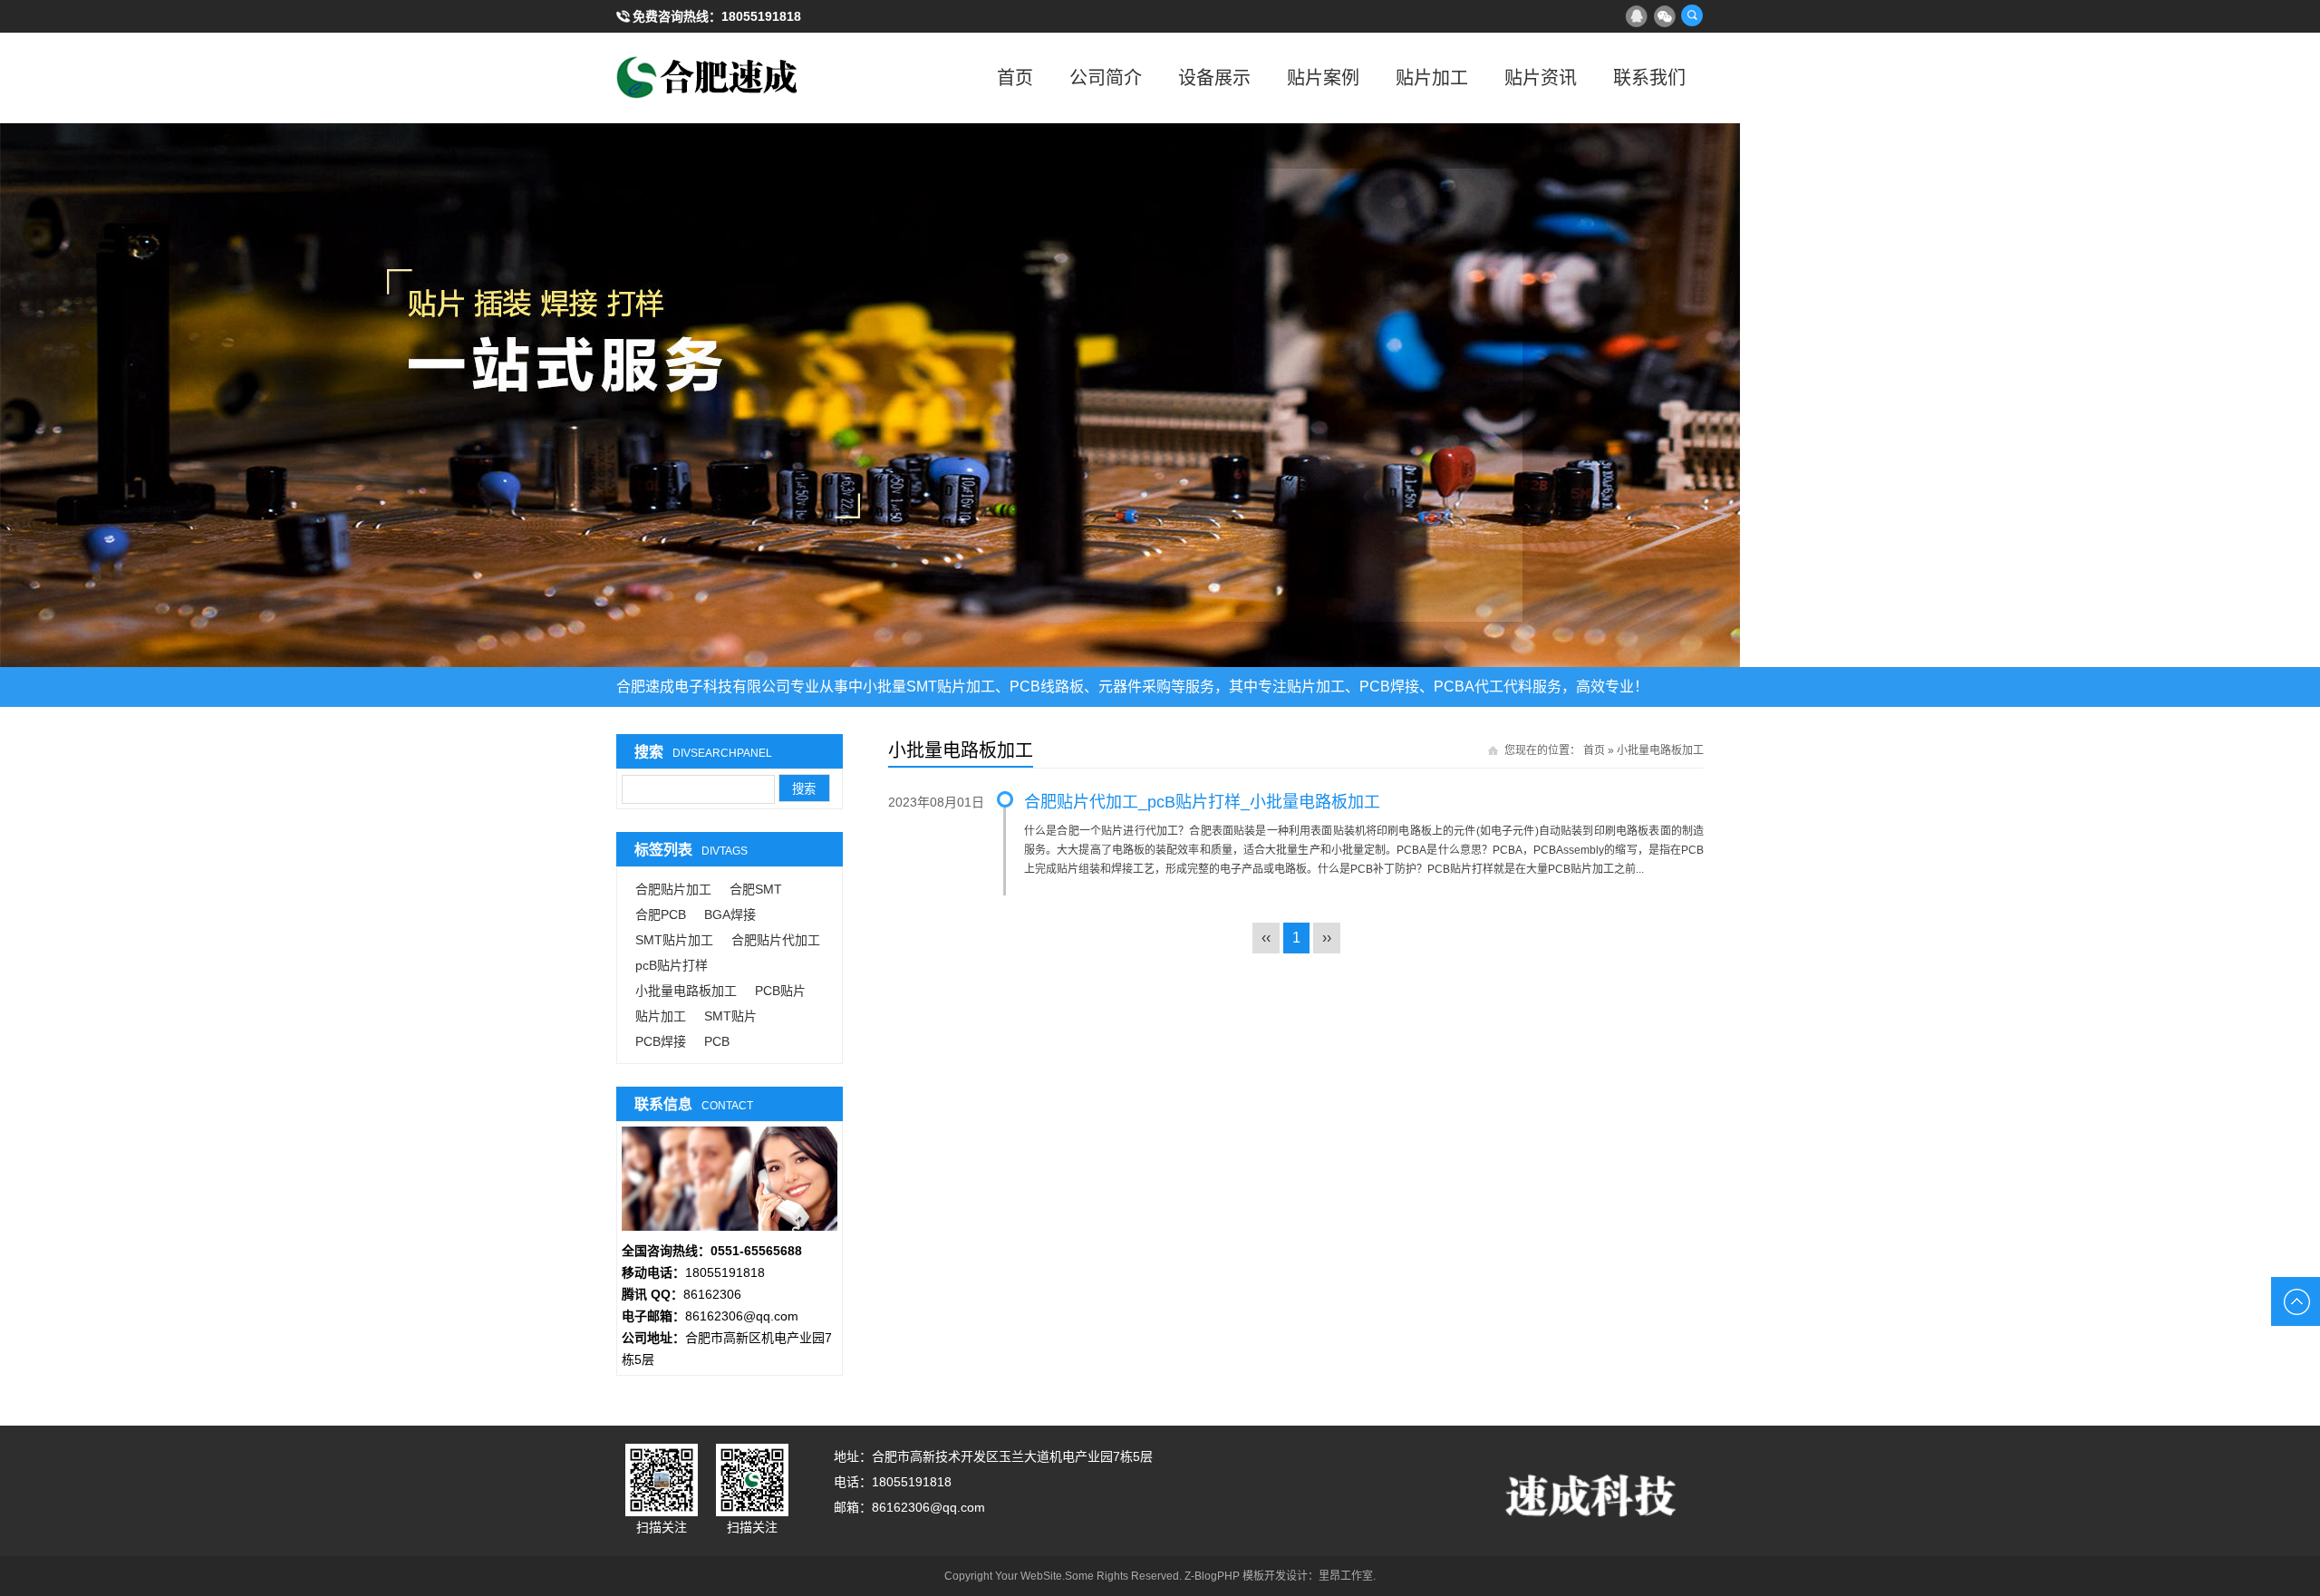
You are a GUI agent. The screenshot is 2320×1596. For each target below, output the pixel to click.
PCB (717, 1041)
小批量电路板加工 (686, 991)
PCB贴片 (780, 991)
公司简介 (1106, 78)
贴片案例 (1323, 78)
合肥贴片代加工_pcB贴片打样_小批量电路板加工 (1202, 802)
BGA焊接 (730, 914)
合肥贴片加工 (673, 889)
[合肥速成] (707, 78)
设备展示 (1214, 78)
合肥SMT (756, 889)
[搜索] (1692, 15)
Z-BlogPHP (1212, 1576)
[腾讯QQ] (1636, 15)
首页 (1015, 78)
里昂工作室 (1346, 1576)
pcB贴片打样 (672, 965)
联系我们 (1649, 78)
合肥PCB (661, 914)
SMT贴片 (730, 1016)
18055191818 (761, 16)
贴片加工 (1432, 78)
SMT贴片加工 (674, 940)
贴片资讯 (1541, 78)
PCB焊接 (661, 1041)
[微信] (1664, 15)
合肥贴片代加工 (776, 940)
